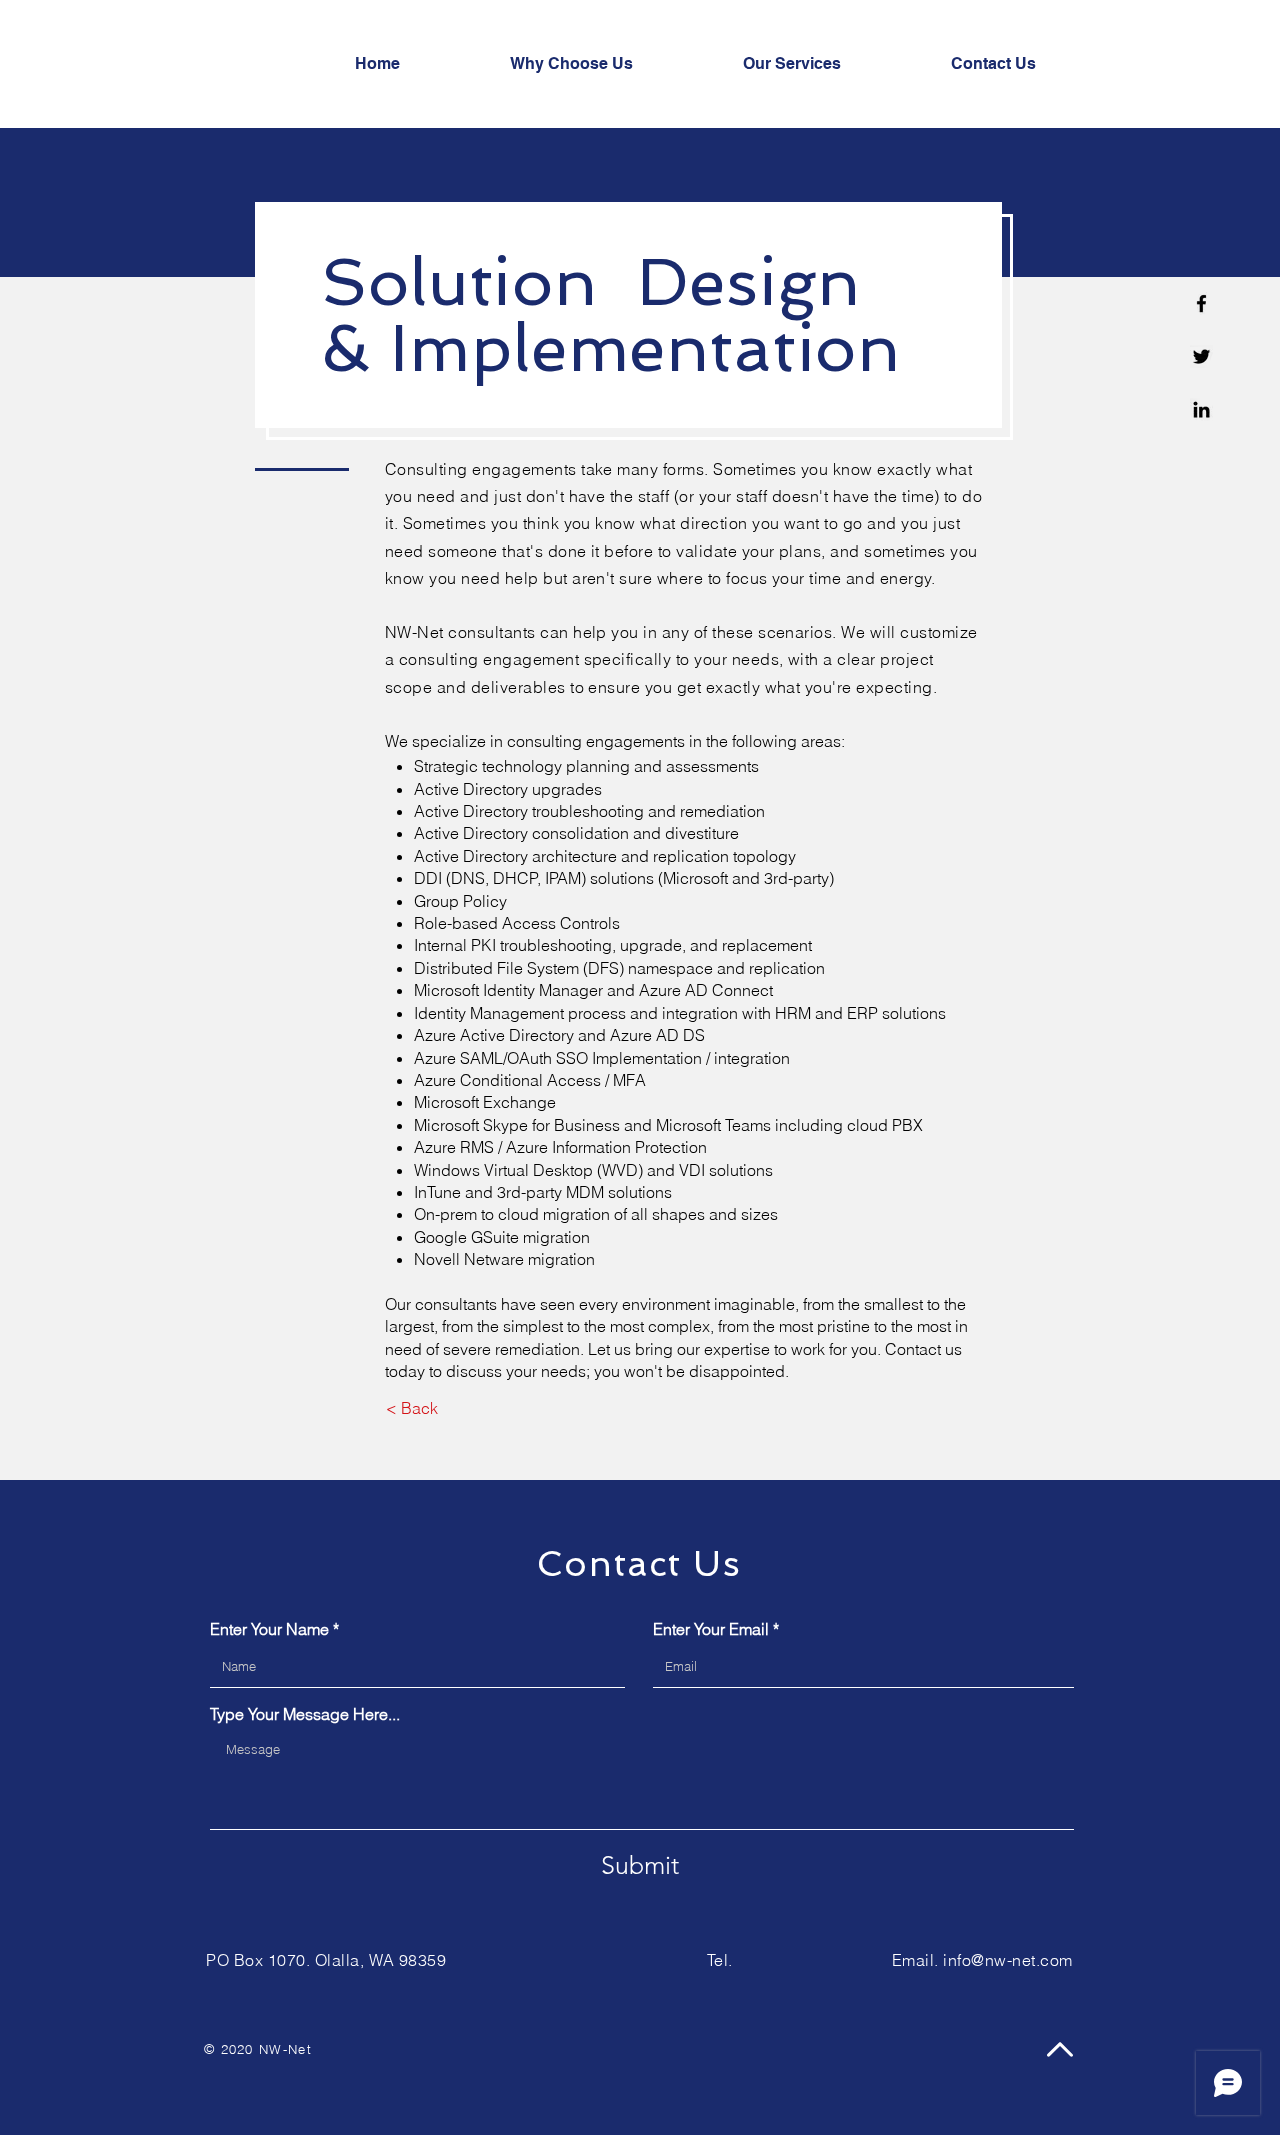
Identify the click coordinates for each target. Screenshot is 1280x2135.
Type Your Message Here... (305, 1714)
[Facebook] (1201, 303)
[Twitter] (1201, 356)
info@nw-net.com (1007, 1960)
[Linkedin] (1201, 409)
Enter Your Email (711, 1629)
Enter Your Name (269, 1629)
